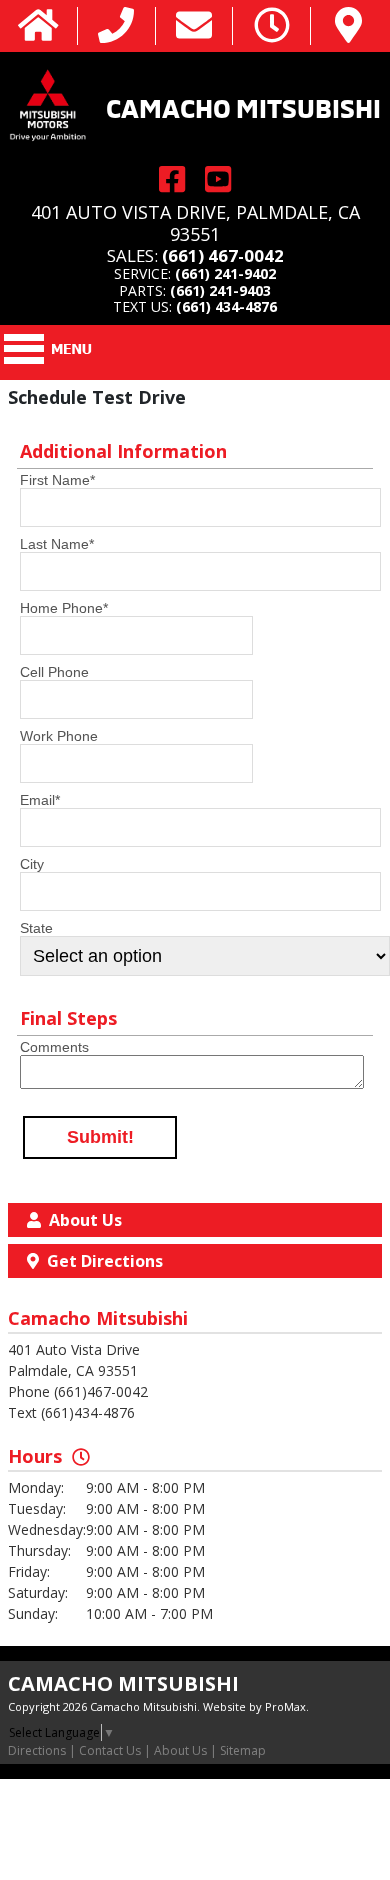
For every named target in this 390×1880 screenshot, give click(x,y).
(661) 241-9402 (225, 273)
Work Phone (59, 736)
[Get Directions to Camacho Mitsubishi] (348, 26)
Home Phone (64, 608)
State (36, 928)
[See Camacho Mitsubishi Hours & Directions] (272, 26)
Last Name (57, 544)
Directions (37, 1750)
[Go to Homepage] (38, 26)
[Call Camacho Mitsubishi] (116, 26)
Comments (54, 1047)
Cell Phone (54, 672)
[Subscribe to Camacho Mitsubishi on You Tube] (218, 178)
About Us (180, 1750)
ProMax (285, 1706)
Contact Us (110, 1750)
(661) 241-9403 (220, 290)
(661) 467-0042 (223, 255)
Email (40, 800)
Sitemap (243, 1750)
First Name (57, 480)
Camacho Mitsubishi (243, 106)
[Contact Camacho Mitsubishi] (194, 26)
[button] (100, 1138)
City (32, 864)
